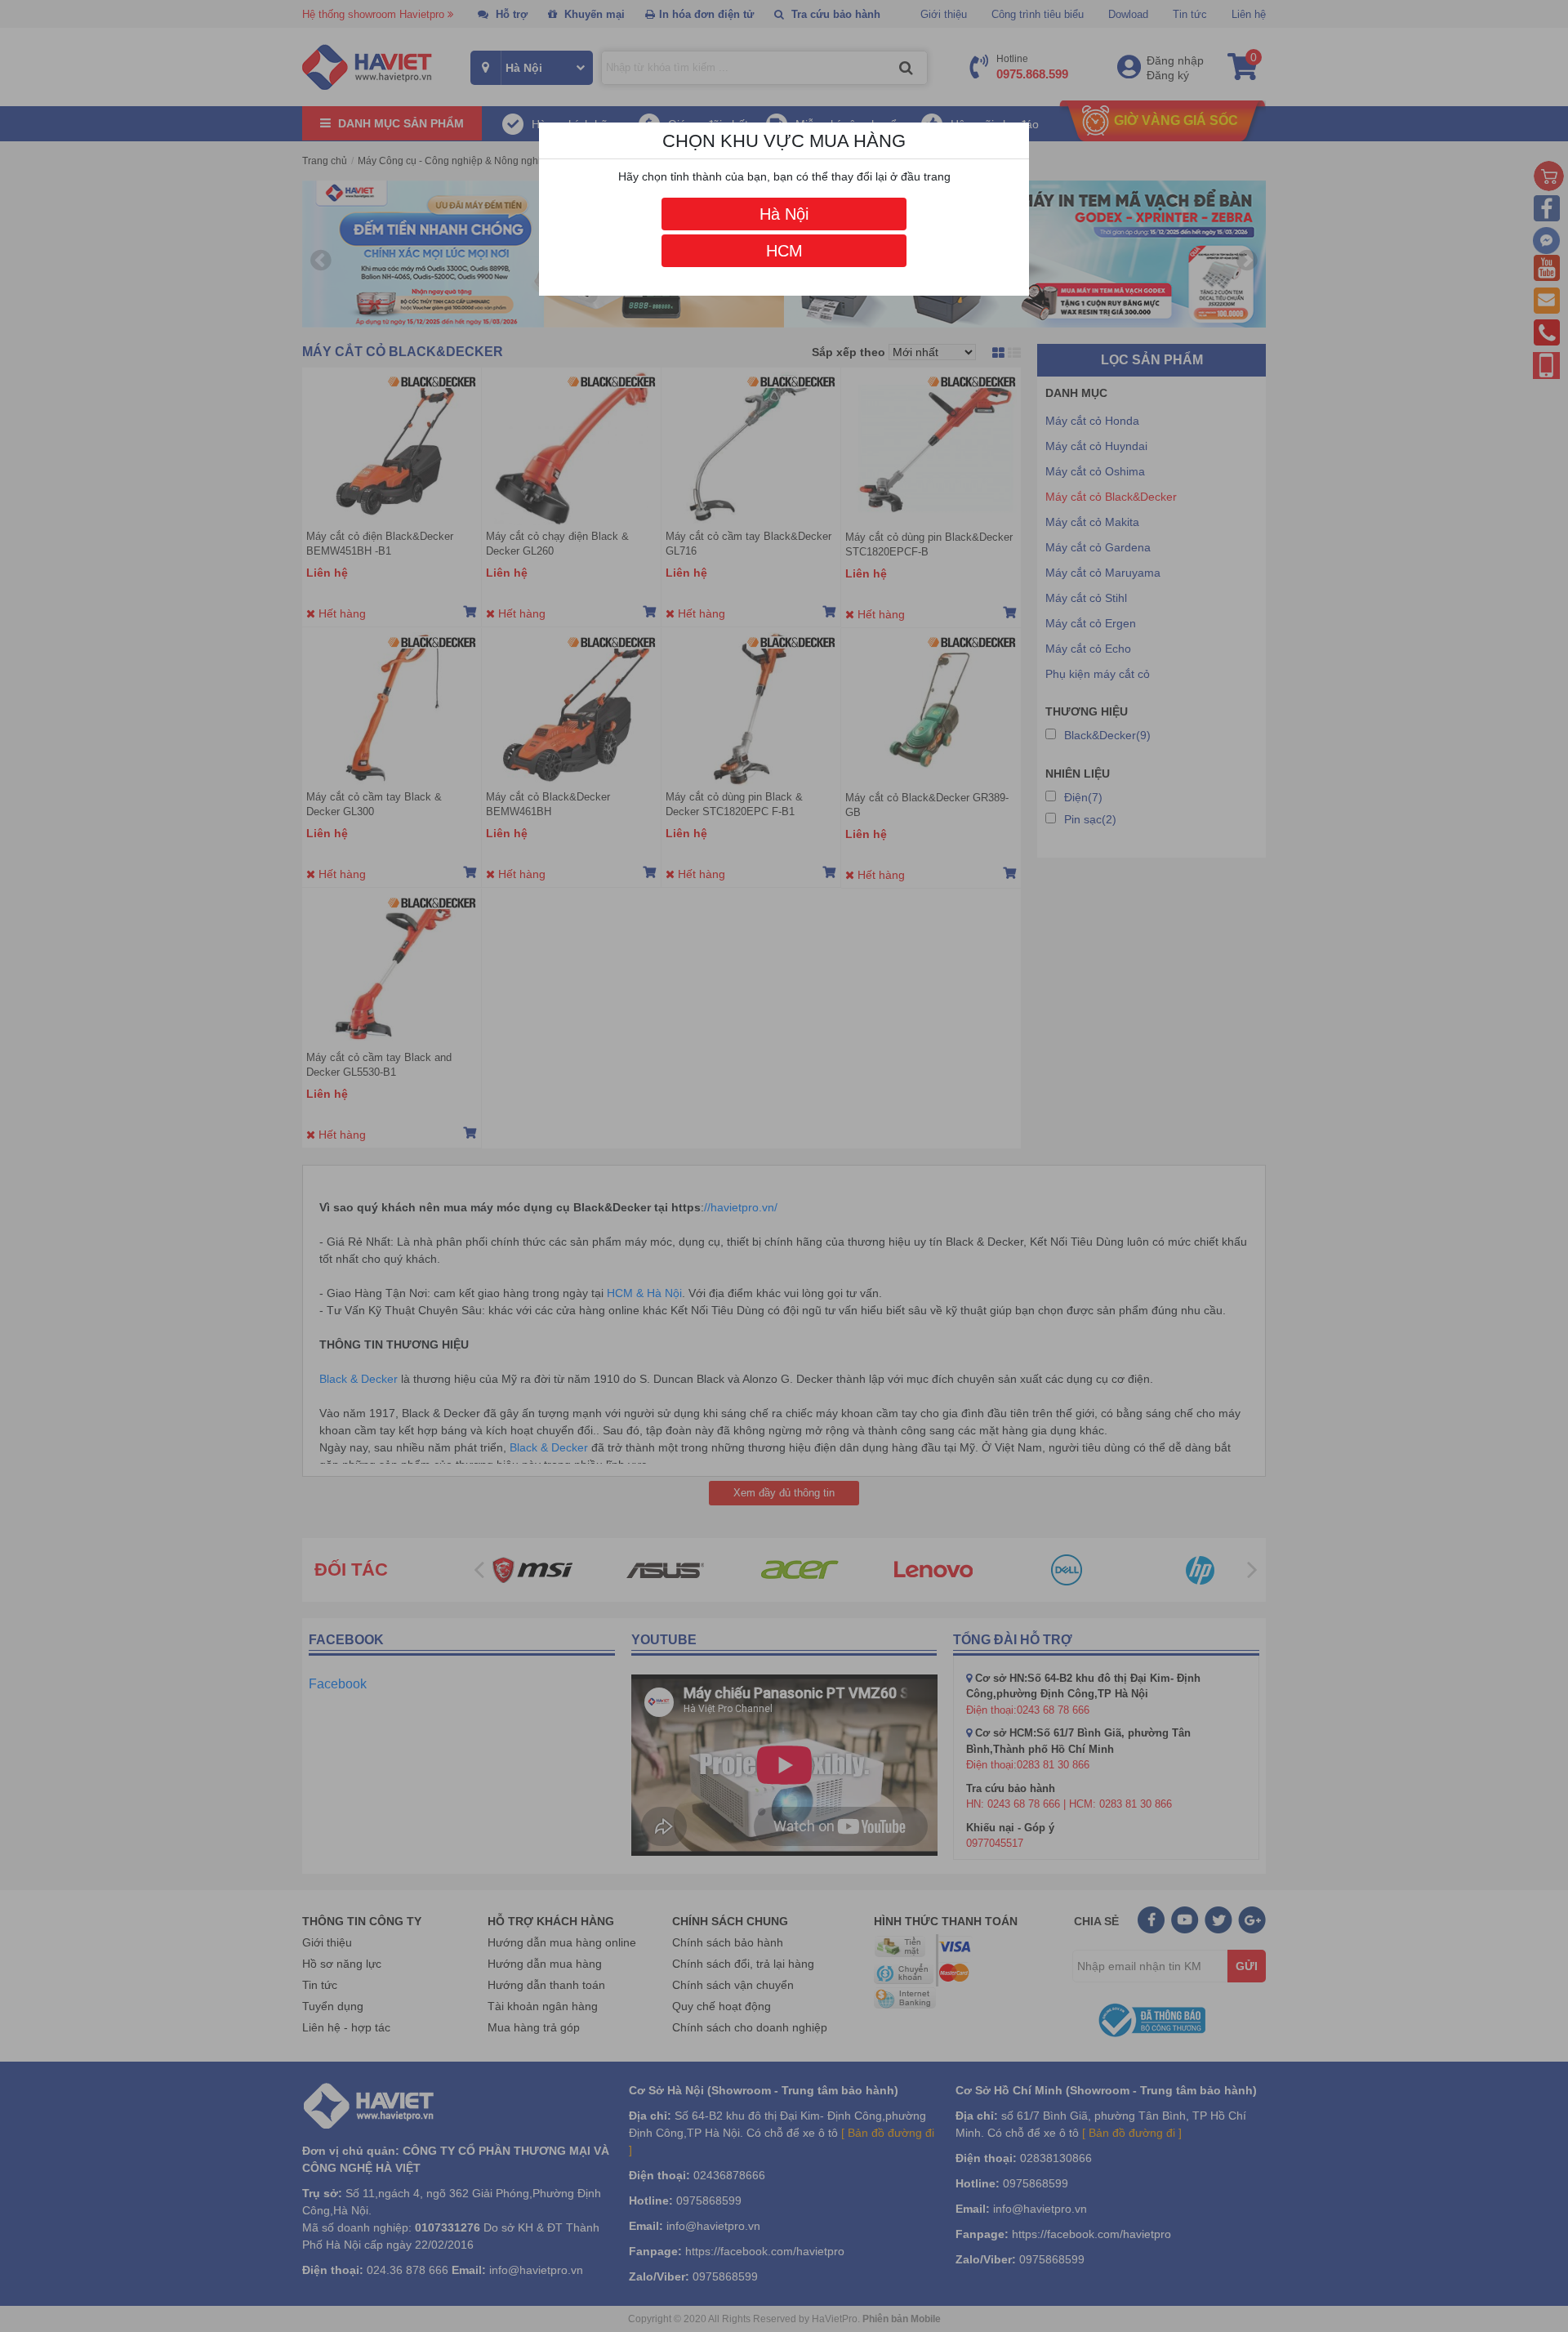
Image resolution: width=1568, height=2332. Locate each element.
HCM (784, 251)
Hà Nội (784, 214)
